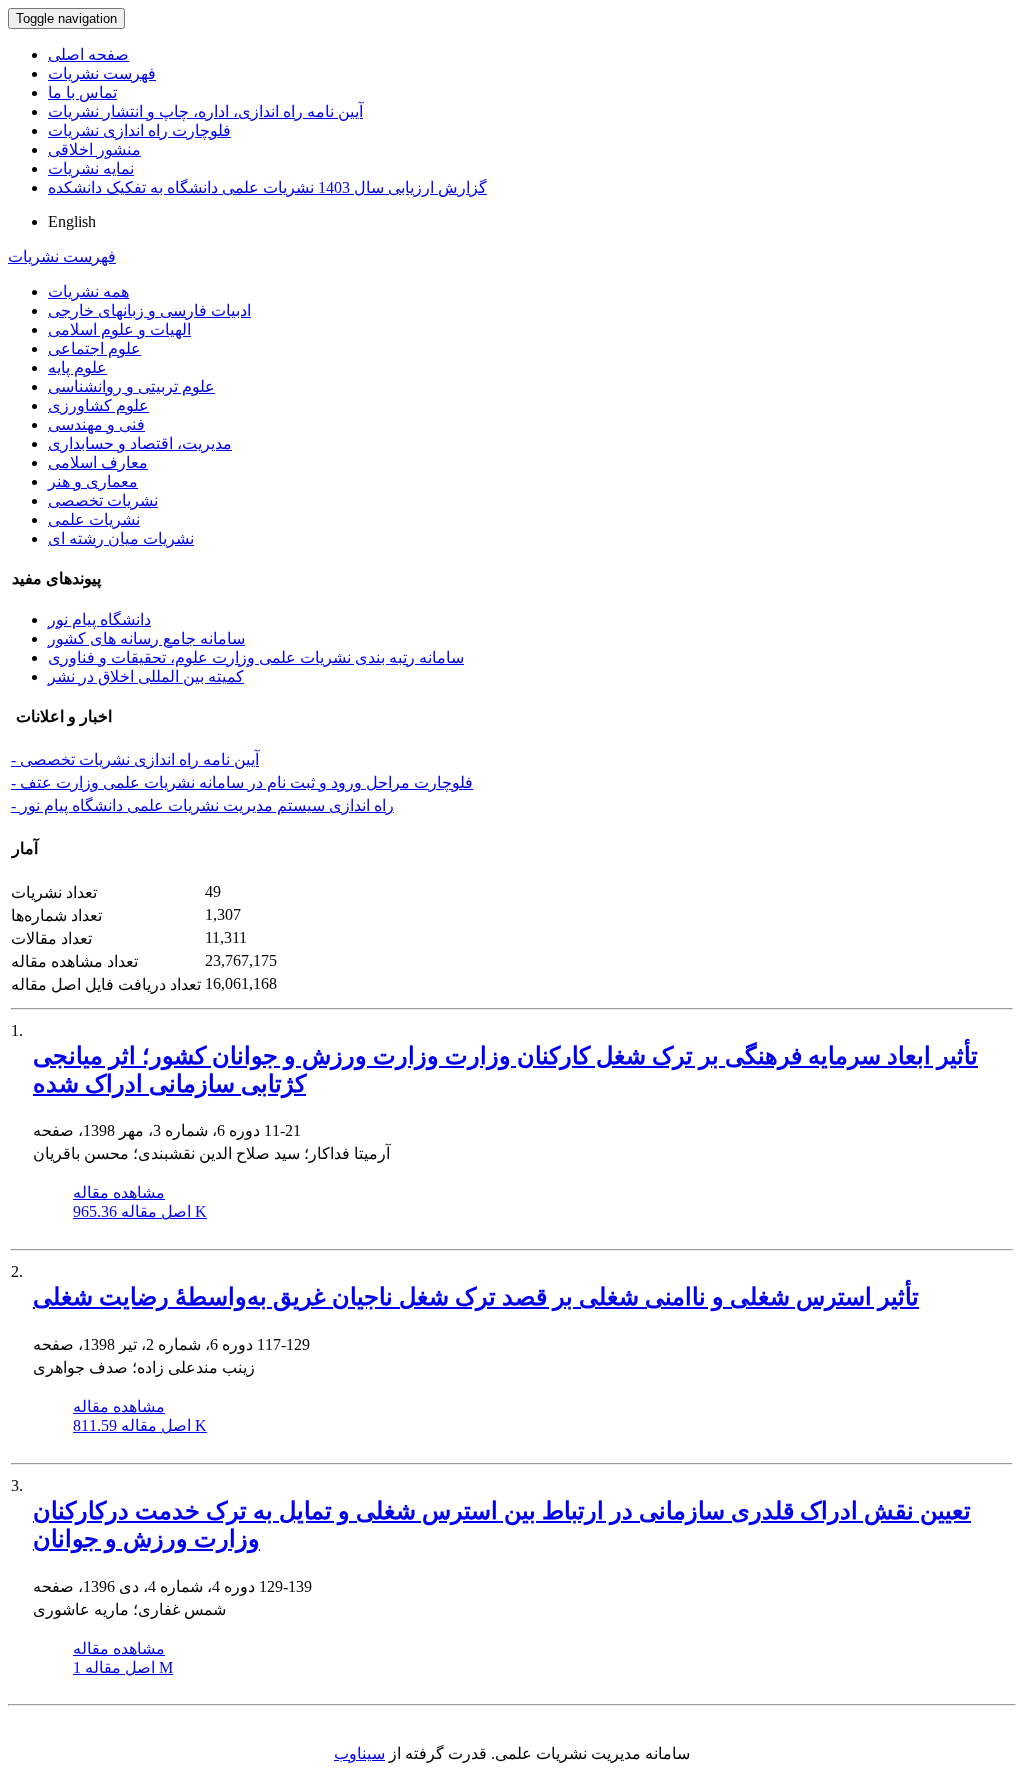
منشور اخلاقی (94, 149)
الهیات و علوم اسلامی (119, 329)
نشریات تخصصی (103, 500)
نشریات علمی (94, 519)
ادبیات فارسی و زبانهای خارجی (149, 310)
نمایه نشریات (91, 168)
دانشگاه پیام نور (99, 619)
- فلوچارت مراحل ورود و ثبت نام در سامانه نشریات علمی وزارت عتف (242, 782)
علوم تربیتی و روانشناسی (131, 386)
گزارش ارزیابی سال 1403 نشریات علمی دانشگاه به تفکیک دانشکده (267, 187)
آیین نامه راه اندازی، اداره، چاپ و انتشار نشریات (205, 111)
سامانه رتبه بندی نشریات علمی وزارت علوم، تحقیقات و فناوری (256, 657)
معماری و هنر (93, 481)
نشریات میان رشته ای (121, 538)
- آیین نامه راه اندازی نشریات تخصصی (135, 759)
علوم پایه (77, 367)
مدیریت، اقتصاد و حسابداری (140, 443)
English (72, 221)
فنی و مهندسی (96, 424)
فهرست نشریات (102, 73)
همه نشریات (88, 291)
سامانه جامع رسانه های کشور (146, 638)
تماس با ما (82, 92)
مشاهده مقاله (119, 1192)
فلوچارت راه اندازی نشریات (139, 130)
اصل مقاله (140, 1211)
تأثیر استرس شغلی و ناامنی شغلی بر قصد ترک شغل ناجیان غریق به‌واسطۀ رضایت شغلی (476, 1297)
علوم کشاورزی (98, 405)
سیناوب (359, 1753)
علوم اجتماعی (94, 348)
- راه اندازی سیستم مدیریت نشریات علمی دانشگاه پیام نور (202, 805)
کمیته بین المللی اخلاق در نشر (146, 676)
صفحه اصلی (88, 54)
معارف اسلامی (98, 462)
